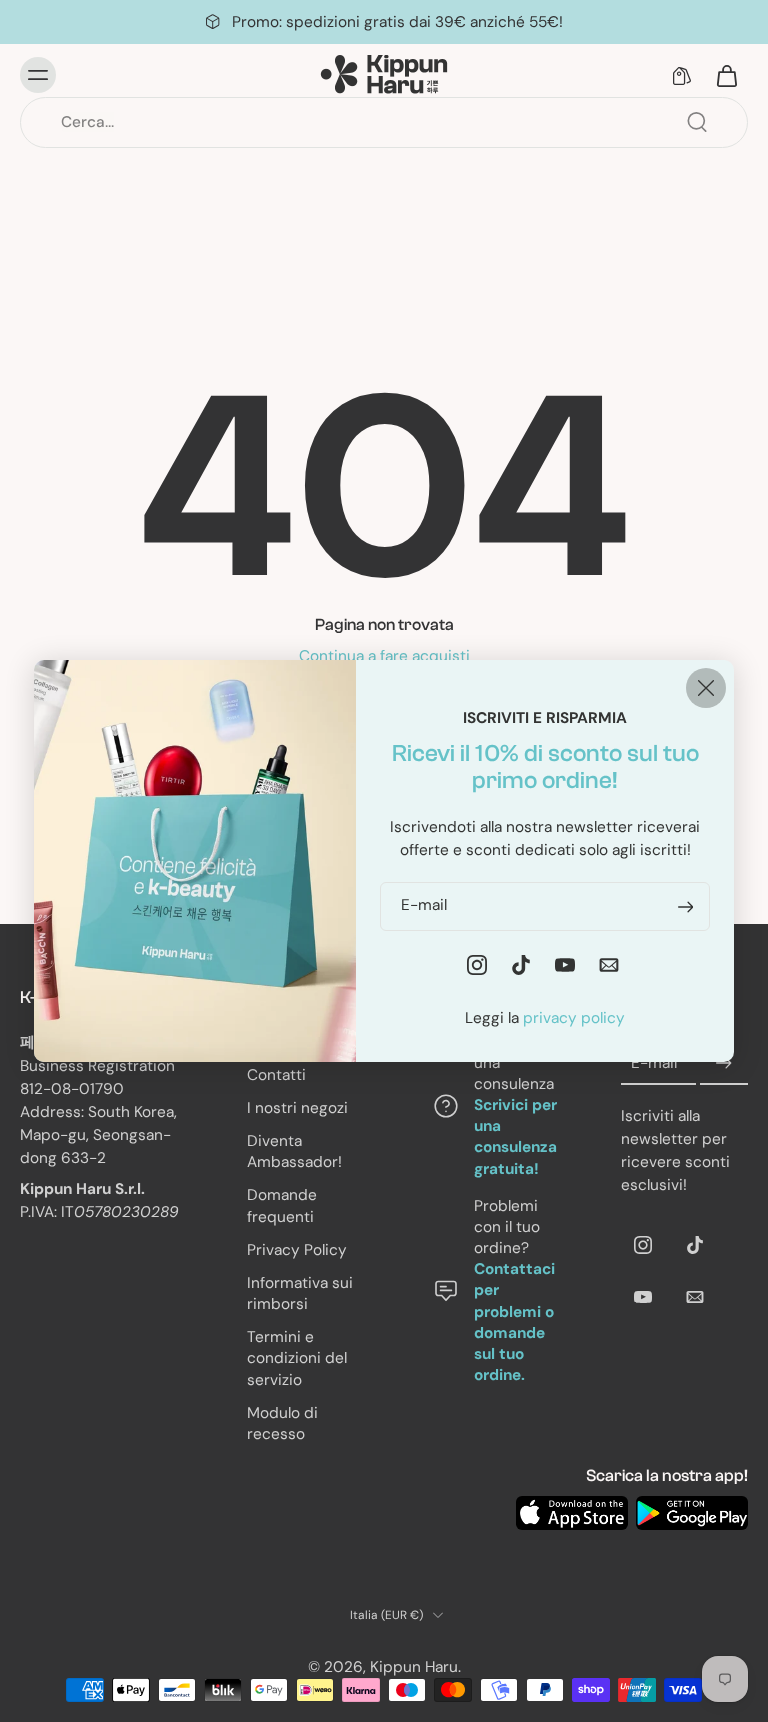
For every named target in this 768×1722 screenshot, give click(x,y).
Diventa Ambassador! (294, 1151)
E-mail (654, 1063)
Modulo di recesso (282, 1422)
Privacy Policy (297, 1249)
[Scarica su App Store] (572, 1513)
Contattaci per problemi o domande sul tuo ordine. (514, 1322)
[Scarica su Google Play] (692, 1513)
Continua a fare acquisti (384, 656)
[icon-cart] (726, 75)
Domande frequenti (282, 1205)
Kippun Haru (414, 1667)
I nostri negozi (297, 1108)
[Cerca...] (697, 122)
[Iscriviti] (724, 1064)
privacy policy (574, 1018)
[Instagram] (643, 1245)
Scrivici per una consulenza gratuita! (515, 1137)
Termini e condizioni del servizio (297, 1358)
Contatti (276, 1074)
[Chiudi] (706, 688)
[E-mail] (695, 1297)
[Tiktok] (695, 1245)
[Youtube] (643, 1297)
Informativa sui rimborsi (300, 1293)
